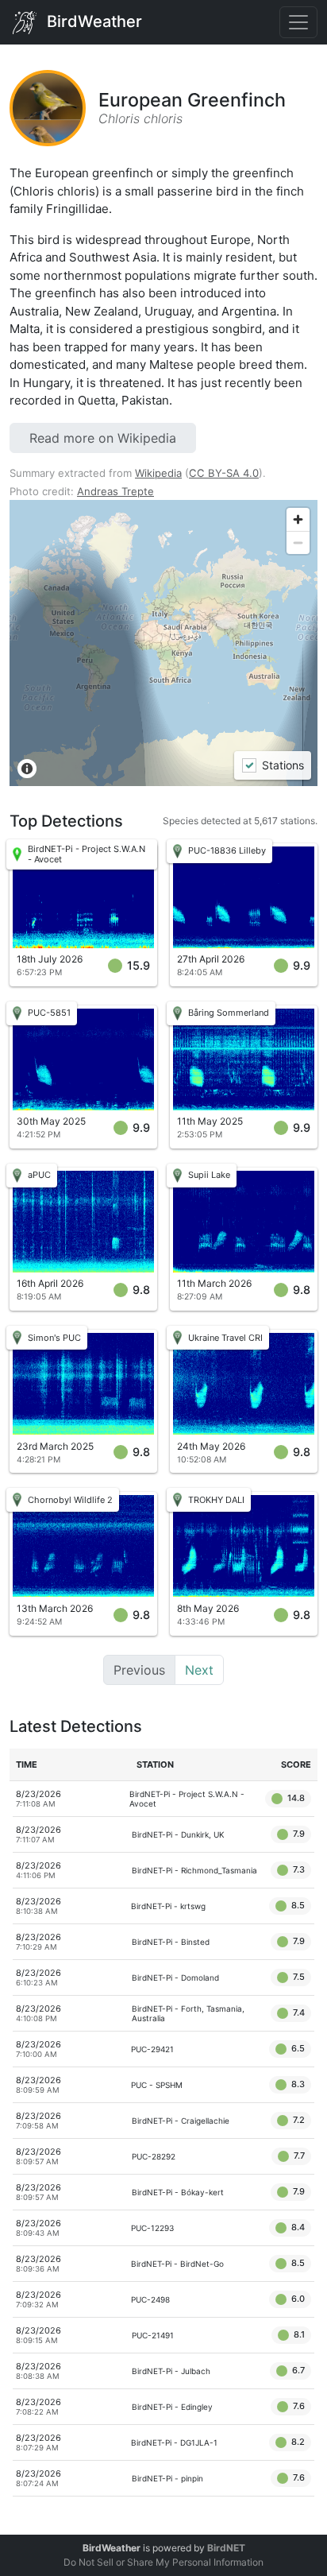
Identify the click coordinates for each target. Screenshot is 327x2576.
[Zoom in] (298, 519)
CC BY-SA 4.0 (224, 473)
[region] (163, 643)
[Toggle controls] (298, 22)
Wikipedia (158, 473)
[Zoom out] (298, 542)
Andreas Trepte (115, 491)
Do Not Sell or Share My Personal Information (163, 2562)
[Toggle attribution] (27, 769)
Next (199, 1670)
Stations (282, 766)
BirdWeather (92, 21)
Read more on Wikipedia (103, 438)
